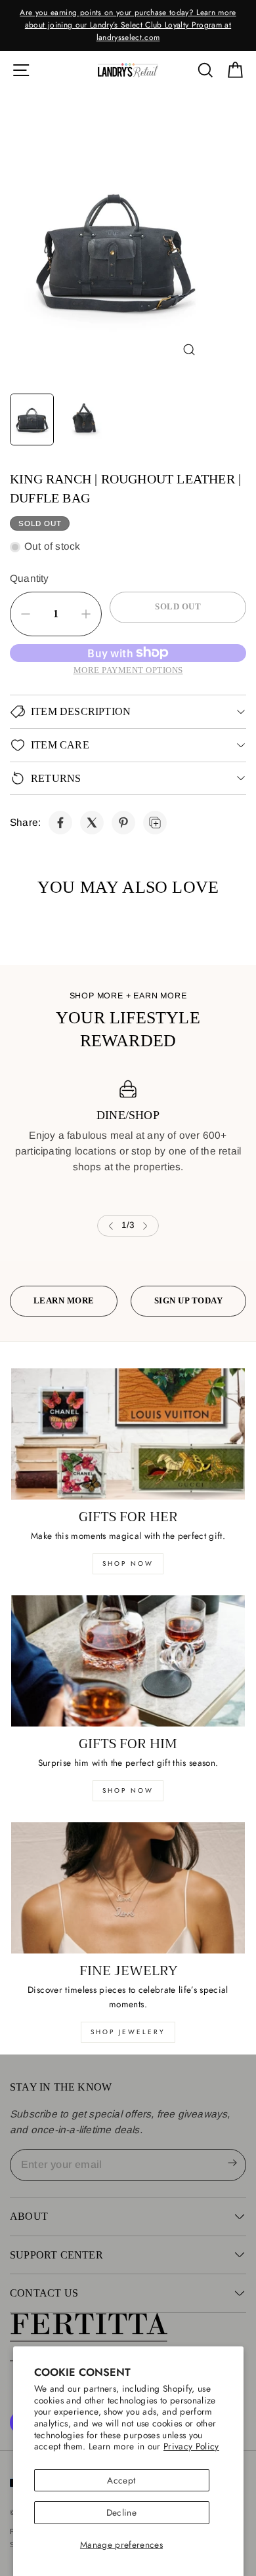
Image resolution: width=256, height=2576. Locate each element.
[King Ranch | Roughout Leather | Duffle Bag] (60, 823)
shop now (128, 1564)
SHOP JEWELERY (128, 2032)
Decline (121, 2512)
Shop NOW (128, 1790)
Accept (121, 2480)
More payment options (128, 670)
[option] (128, 26)
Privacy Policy (191, 2446)
